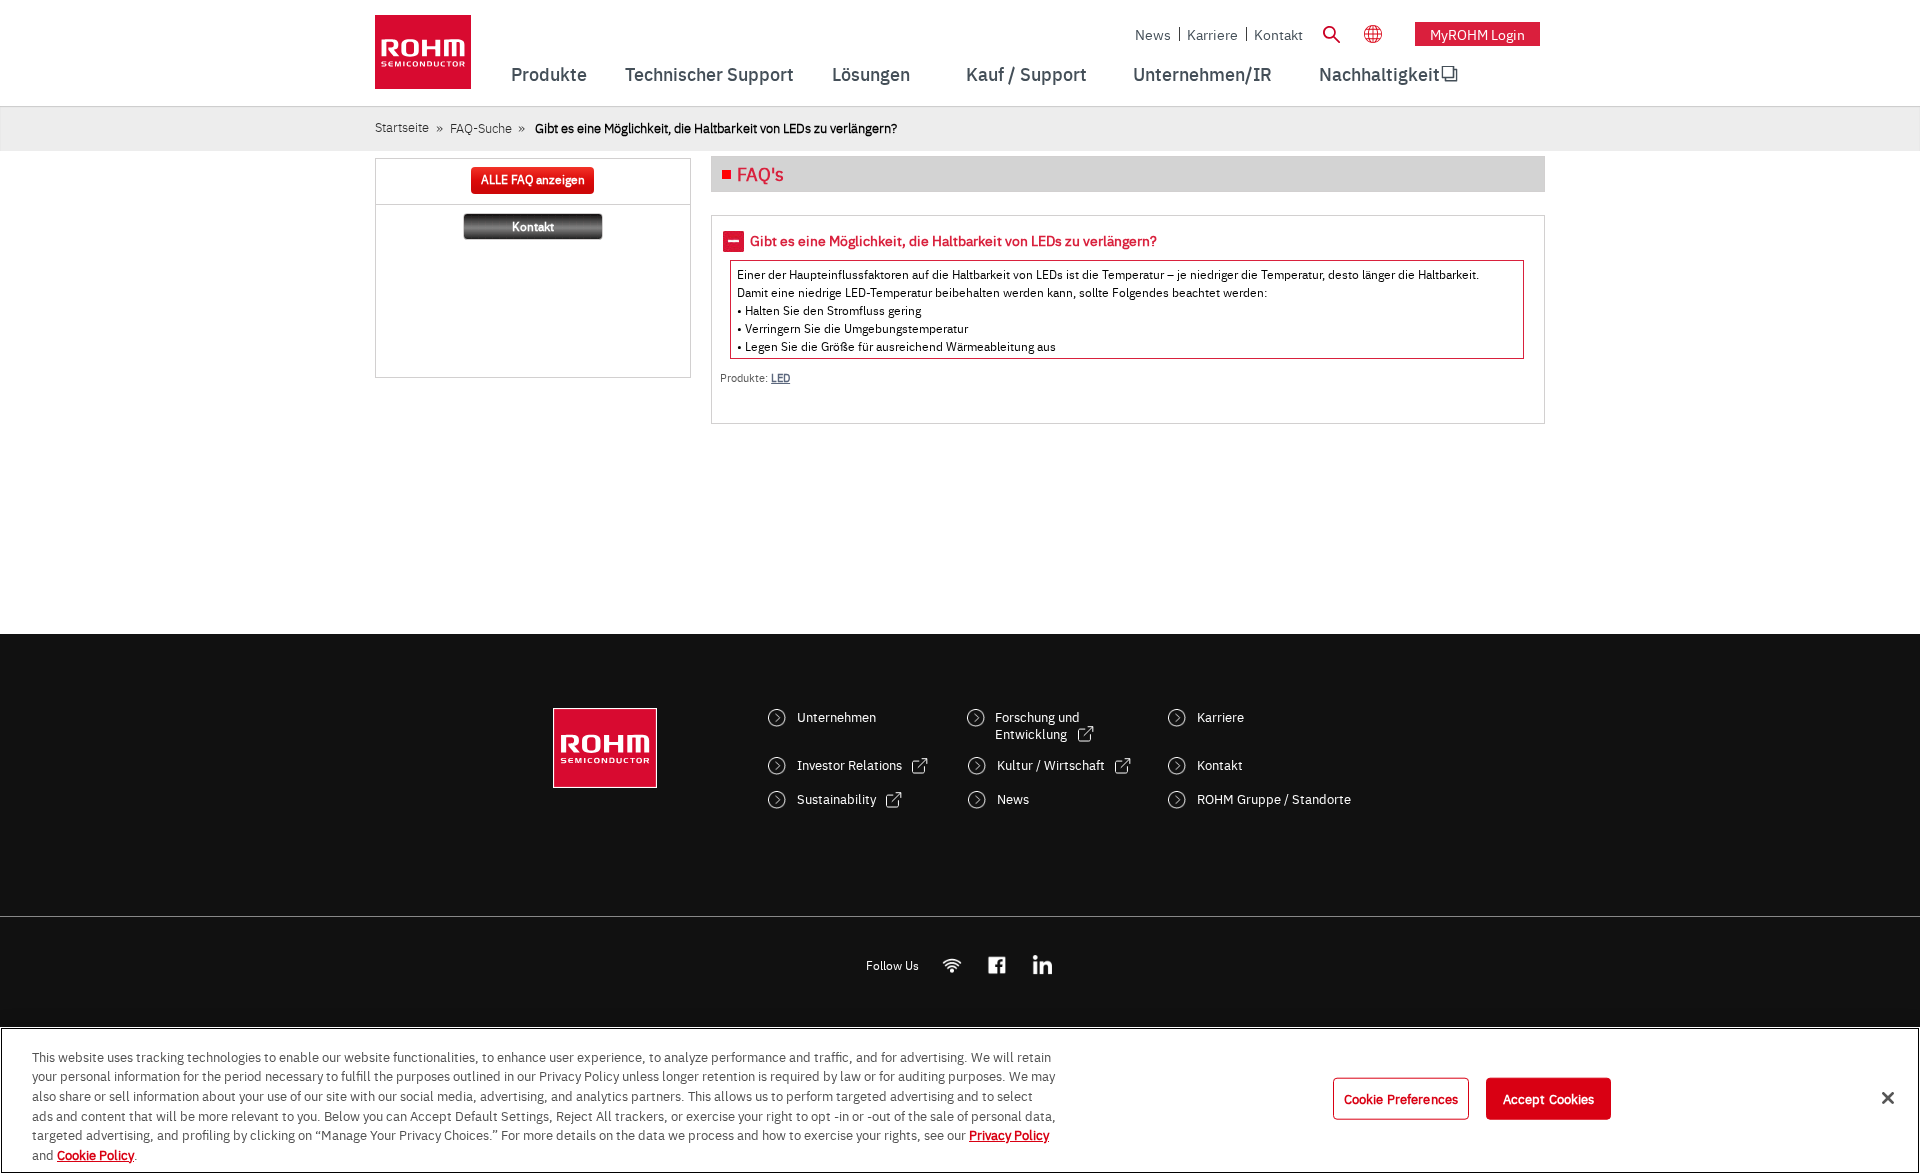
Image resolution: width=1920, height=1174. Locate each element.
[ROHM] (423, 58)
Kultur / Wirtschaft (1051, 764)
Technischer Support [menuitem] (709, 73)
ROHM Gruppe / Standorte (1274, 798)
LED (780, 377)
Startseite (402, 126)
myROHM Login (1477, 34)
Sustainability (836, 798)
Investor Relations (849, 764)
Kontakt (1278, 34)
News (1153, 34)
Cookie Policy (95, 1153)
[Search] (1331, 32)
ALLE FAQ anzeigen (533, 179)
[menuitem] (1379, 74)
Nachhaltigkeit (1379, 73)
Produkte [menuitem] (549, 73)
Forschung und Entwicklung (1037, 725)
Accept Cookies (1549, 1098)
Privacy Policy (1009, 1134)
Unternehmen (836, 716)
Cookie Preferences (1401, 1098)
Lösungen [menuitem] (871, 73)
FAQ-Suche (481, 127)
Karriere (1212, 34)
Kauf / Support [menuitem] (1026, 73)
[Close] (1888, 1098)
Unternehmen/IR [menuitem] (1202, 73)
